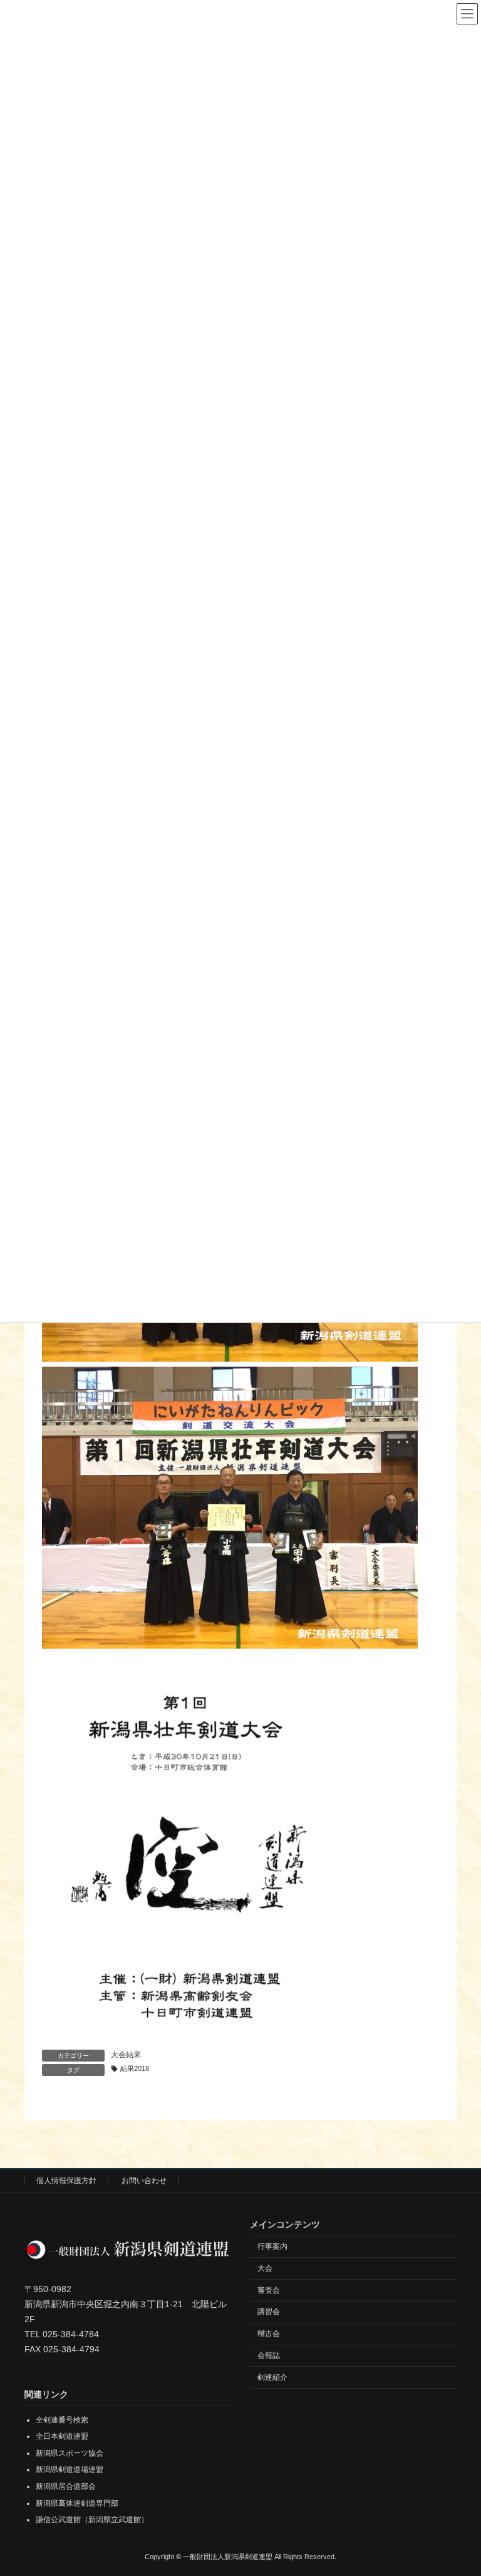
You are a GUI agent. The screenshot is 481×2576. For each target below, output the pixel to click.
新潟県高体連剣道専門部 (77, 2503)
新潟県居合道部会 (66, 2486)
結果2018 (135, 2068)
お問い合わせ (144, 2181)
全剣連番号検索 (62, 2419)
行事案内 (272, 2246)
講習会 (269, 2312)
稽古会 (269, 2334)
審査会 (269, 2290)
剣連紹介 (272, 2377)
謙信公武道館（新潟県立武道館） (92, 2520)
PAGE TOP (458, 2485)
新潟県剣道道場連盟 (70, 2469)
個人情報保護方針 (66, 2181)
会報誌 (269, 2355)
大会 (265, 2268)
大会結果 (126, 2055)
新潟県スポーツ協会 (70, 2453)
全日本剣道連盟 (62, 2436)
